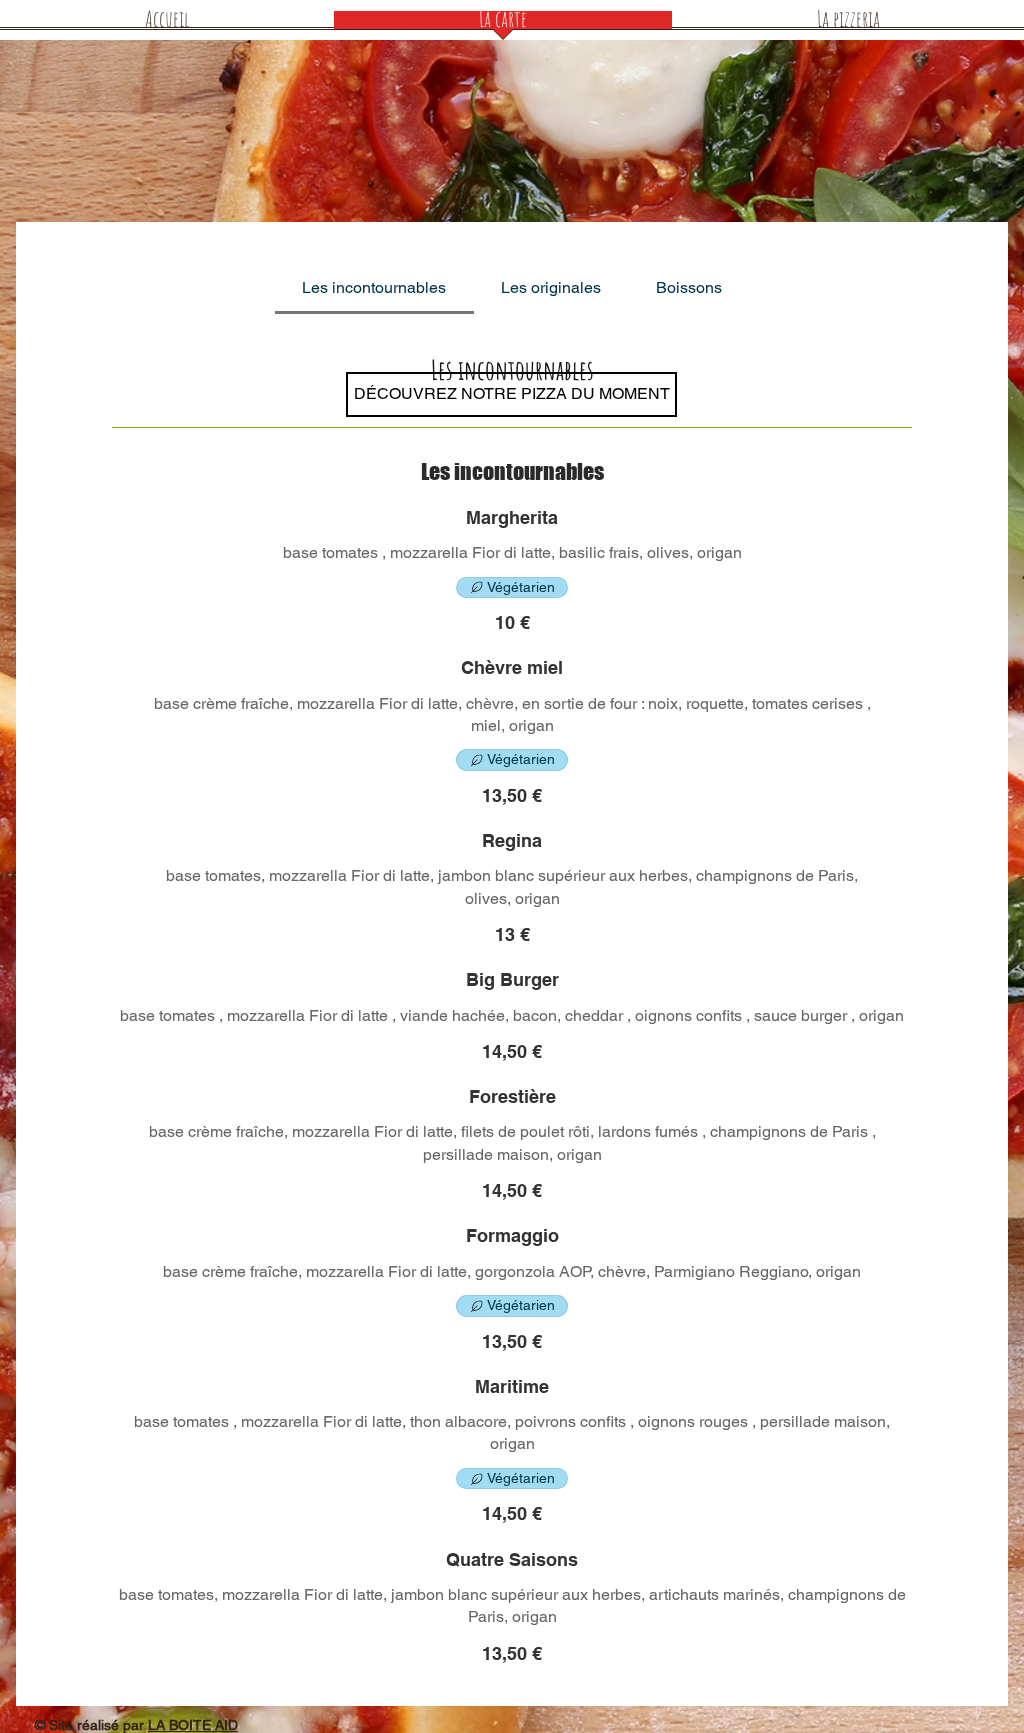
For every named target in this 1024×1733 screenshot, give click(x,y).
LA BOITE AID (193, 1725)
